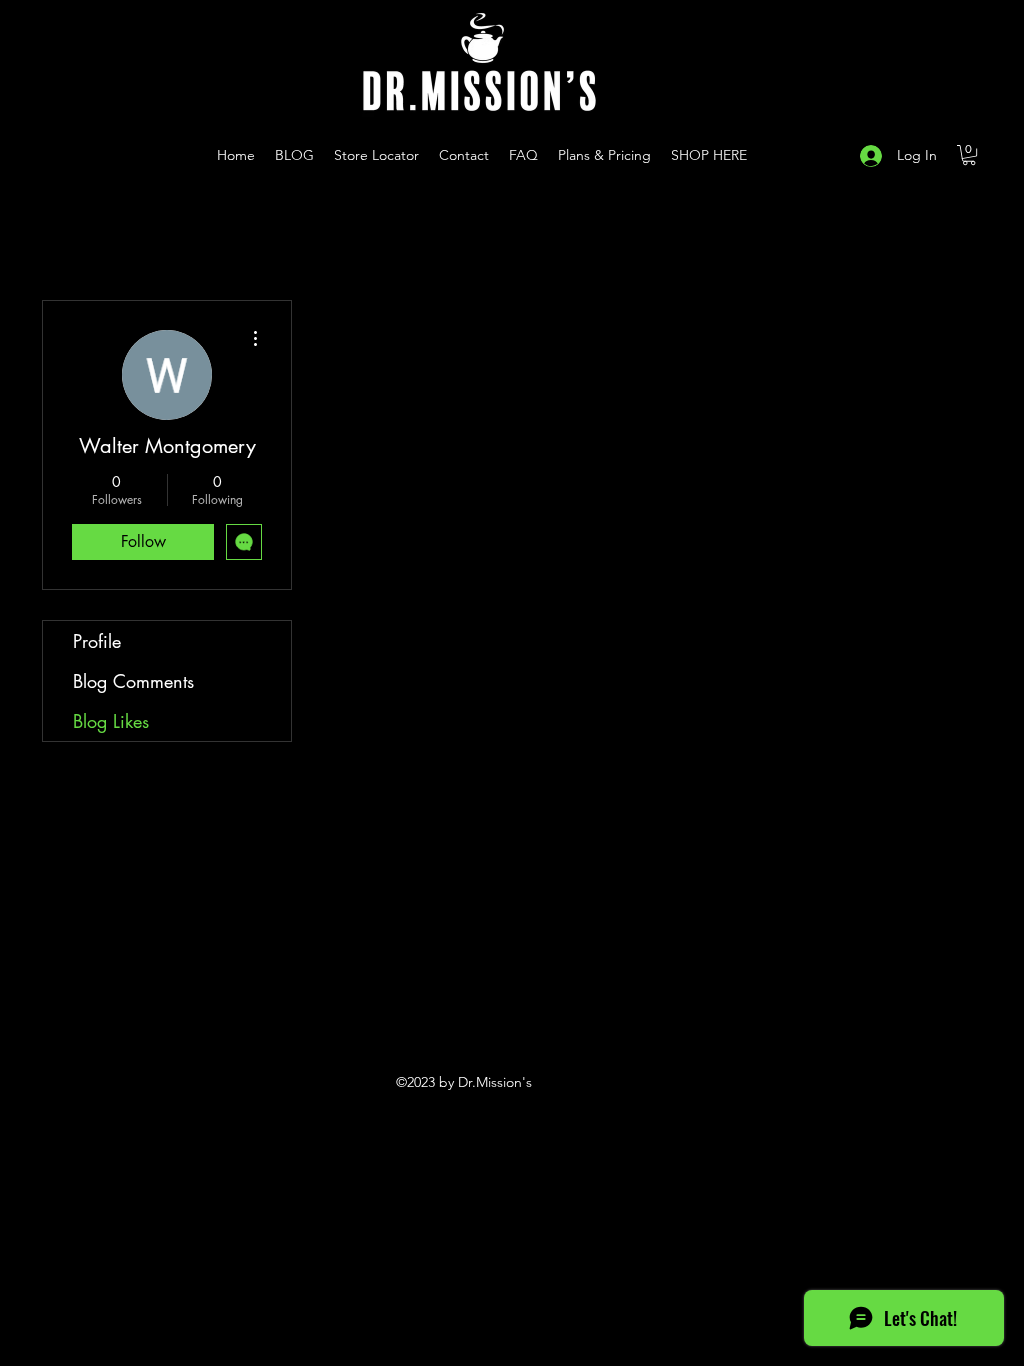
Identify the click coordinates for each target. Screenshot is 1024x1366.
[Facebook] (816, 155)
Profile (97, 641)
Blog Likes (111, 721)
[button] (969, 155)
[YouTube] (786, 155)
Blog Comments (133, 681)
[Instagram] (756, 155)
